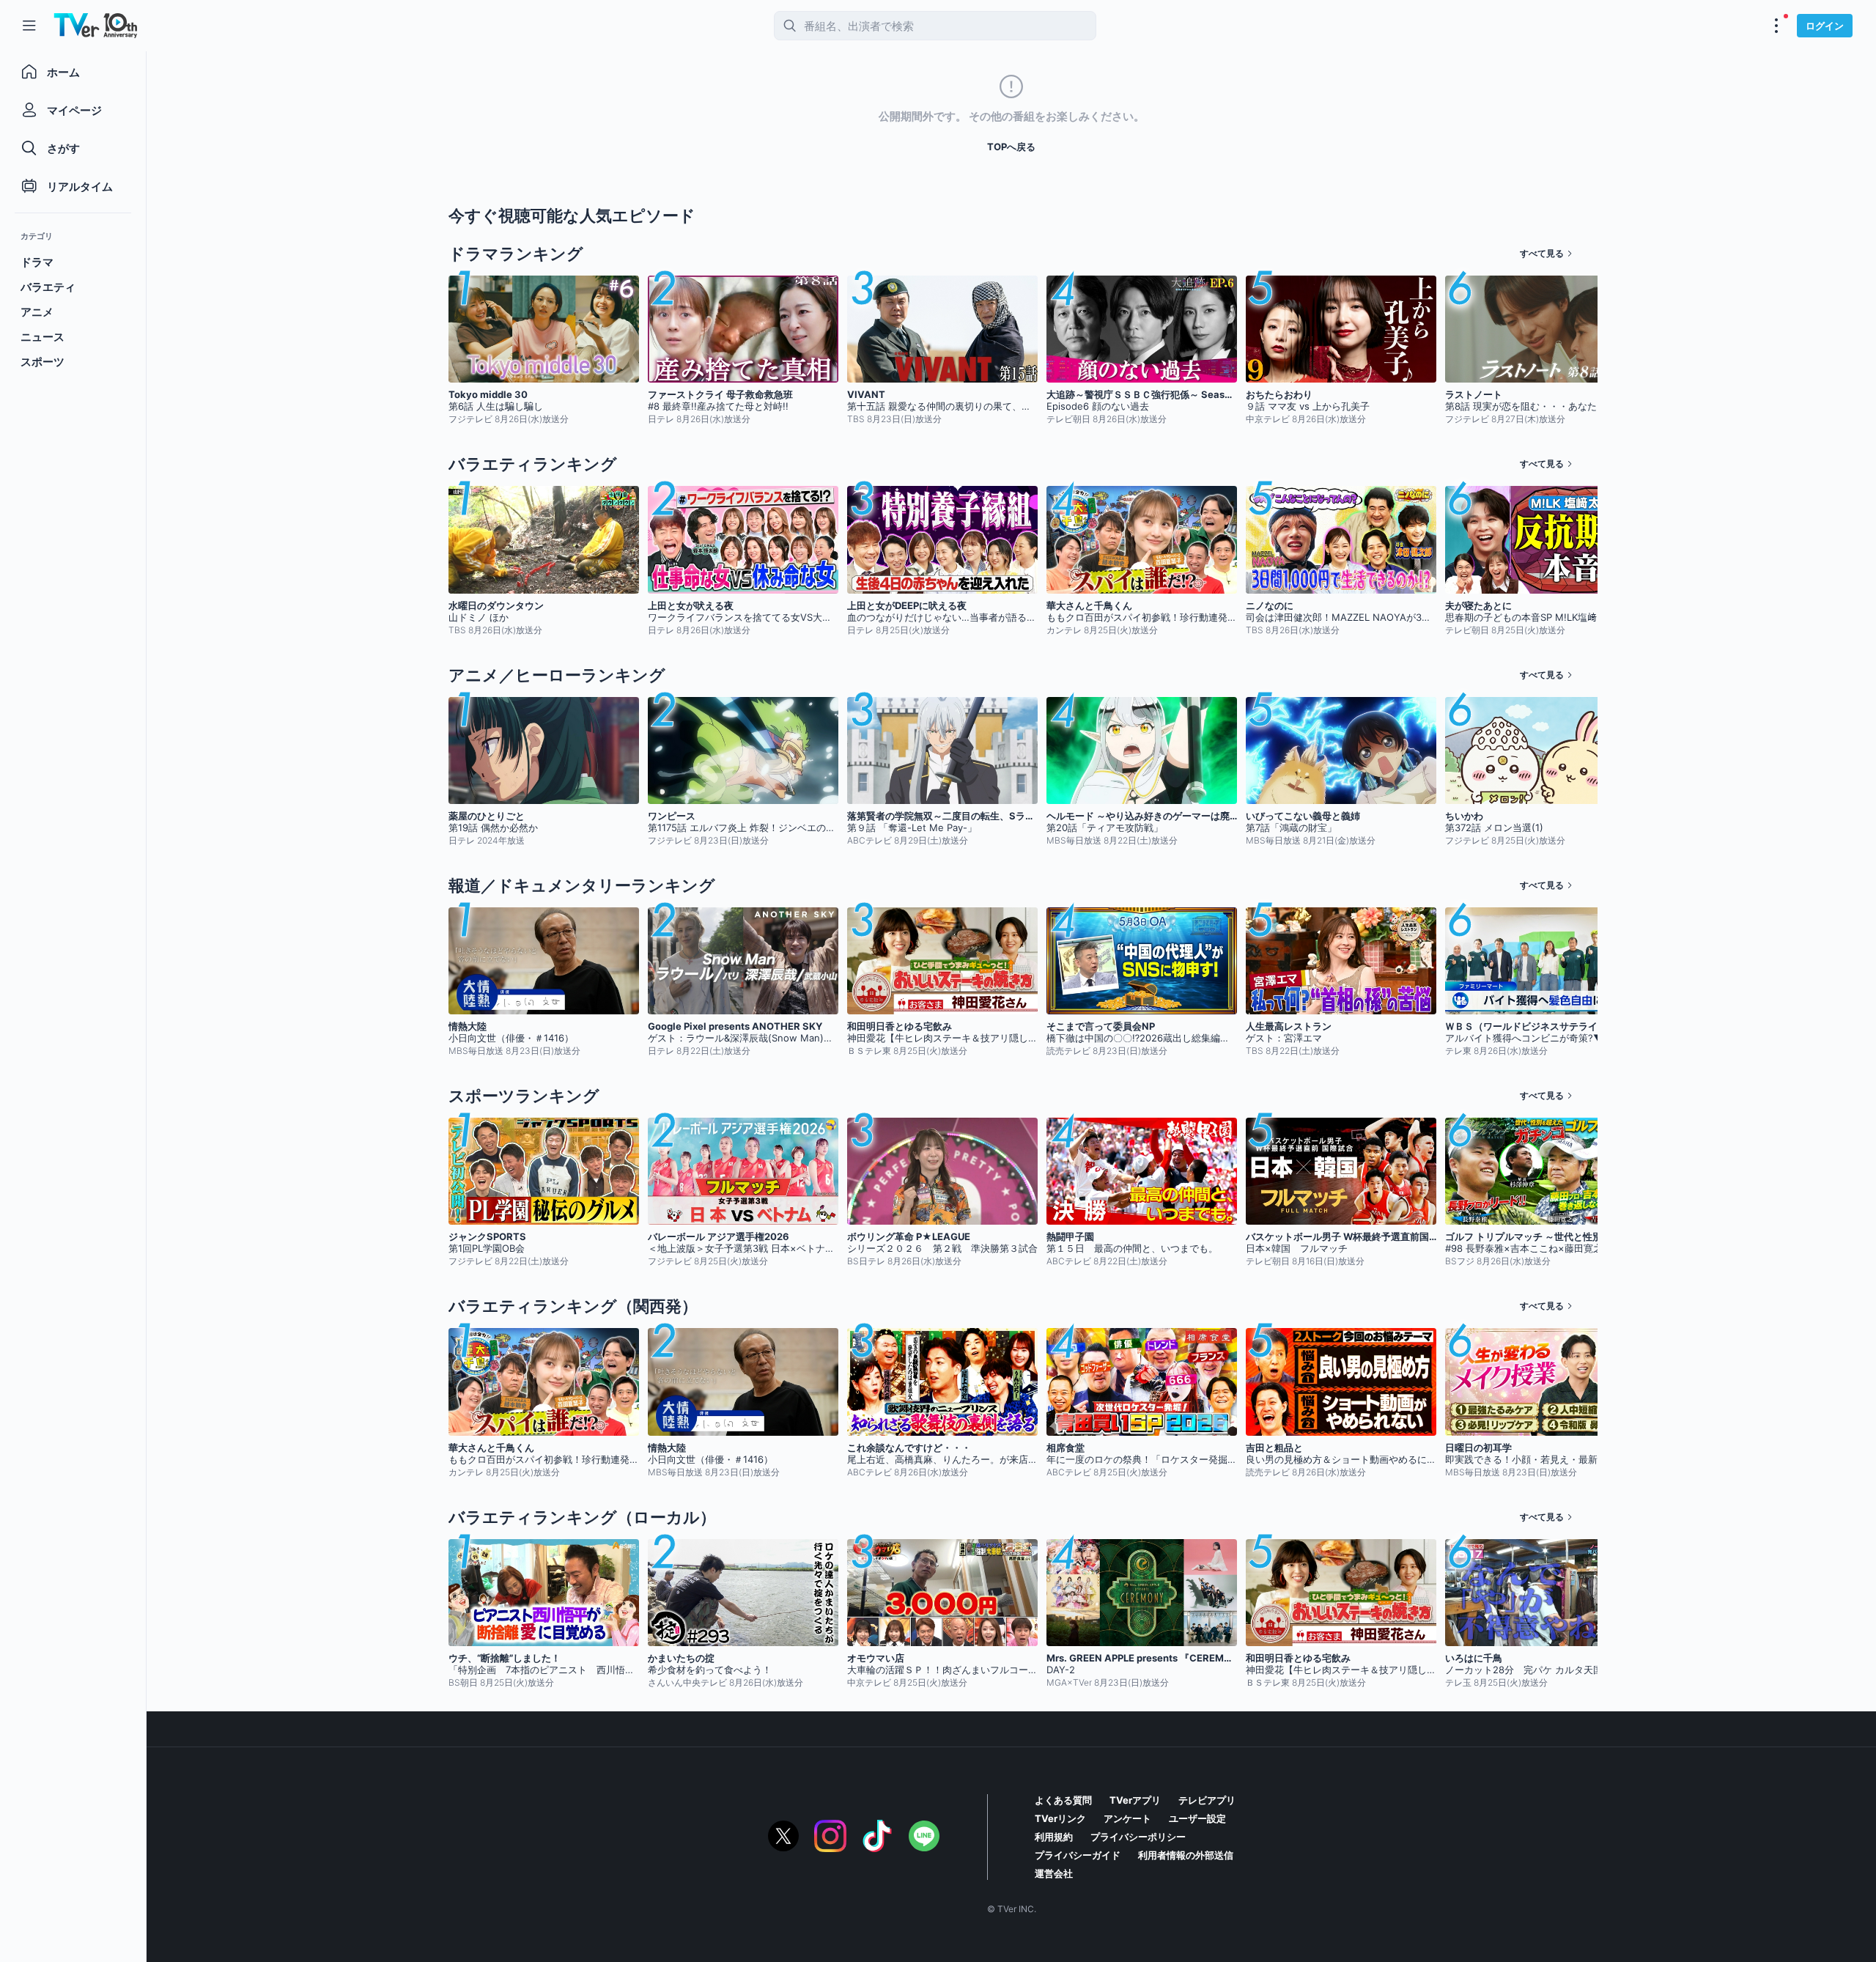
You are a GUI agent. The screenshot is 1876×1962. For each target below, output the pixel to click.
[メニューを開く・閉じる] (1776, 26)
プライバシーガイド (1078, 1855)
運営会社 (1054, 1873)
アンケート (1127, 1818)
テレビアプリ (1207, 1800)
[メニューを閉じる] (29, 26)
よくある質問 (1063, 1800)
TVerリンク (1060, 1818)
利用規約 (1054, 1837)
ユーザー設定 (1197, 1818)
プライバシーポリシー (1138, 1837)
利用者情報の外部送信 (1186, 1855)
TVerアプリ (1135, 1800)
